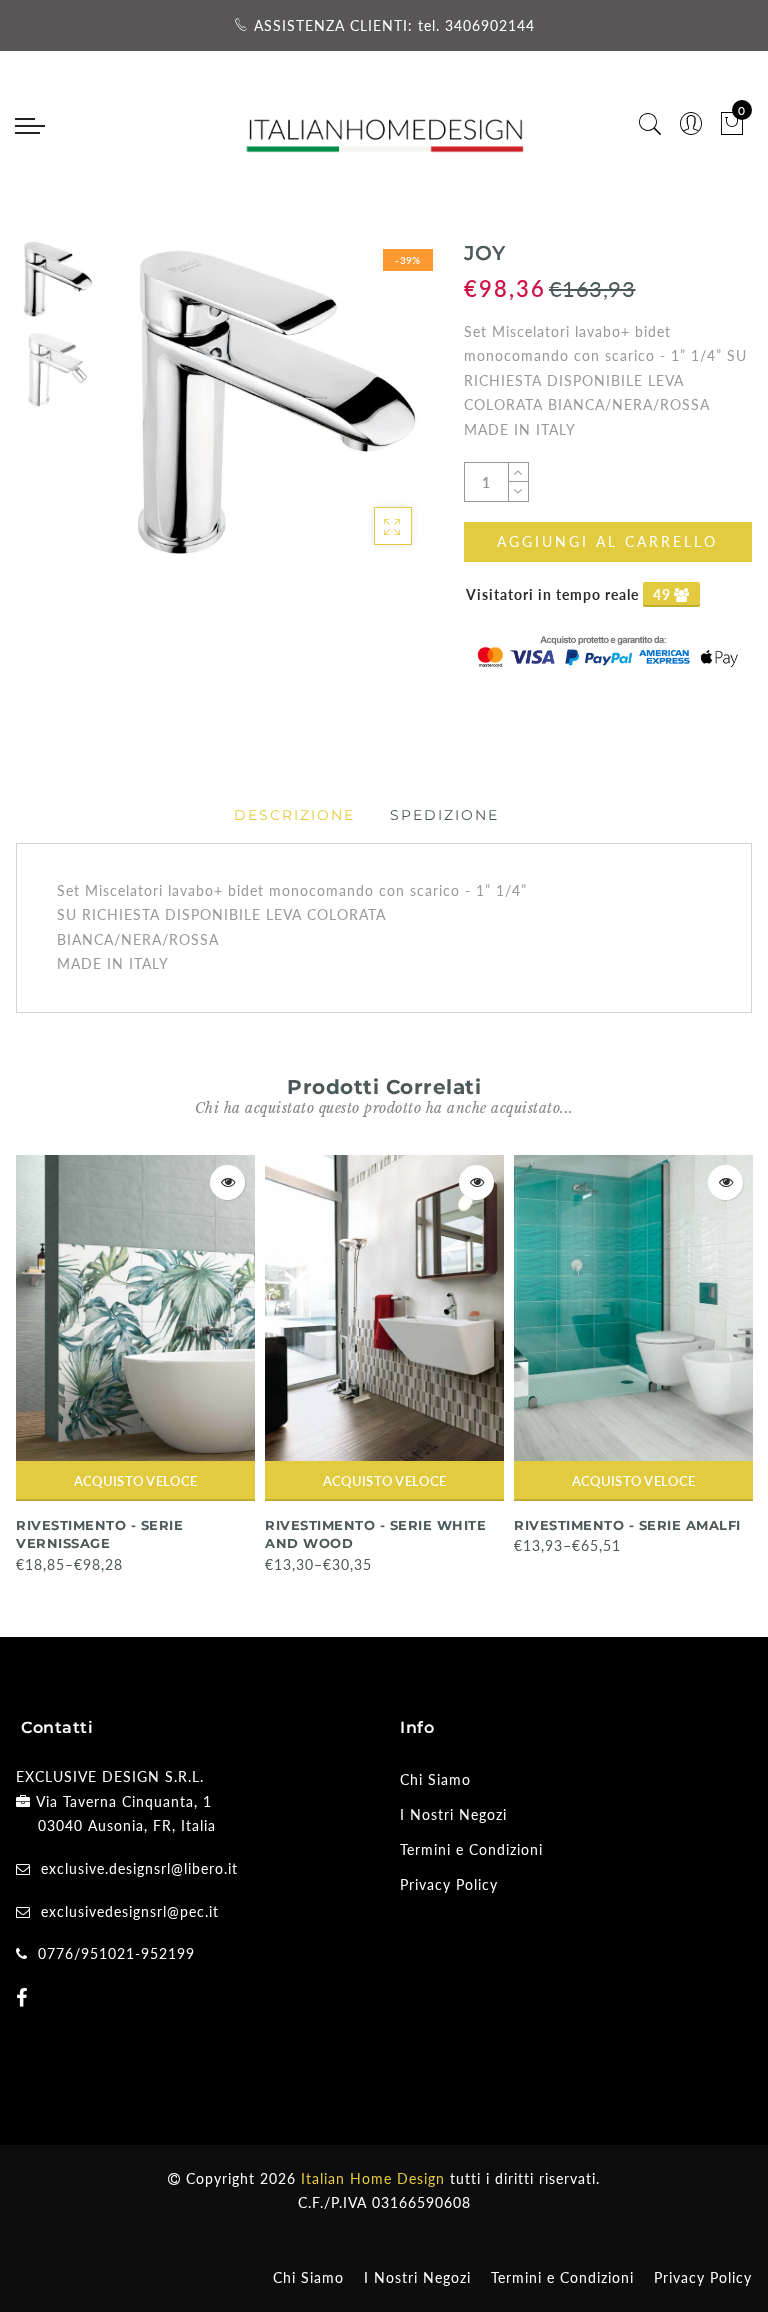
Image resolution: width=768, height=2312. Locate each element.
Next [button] (370, 413)
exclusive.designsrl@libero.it (139, 1868)
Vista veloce (227, 1182)
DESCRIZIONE (294, 815)
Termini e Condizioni (471, 1849)
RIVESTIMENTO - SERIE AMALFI (627, 1525)
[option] (269, 402)
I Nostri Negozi (453, 1814)
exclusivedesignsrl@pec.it (130, 1911)
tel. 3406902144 (476, 25)
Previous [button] (142, 413)
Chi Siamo (435, 1779)
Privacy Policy (449, 1884)
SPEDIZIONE (444, 815)
